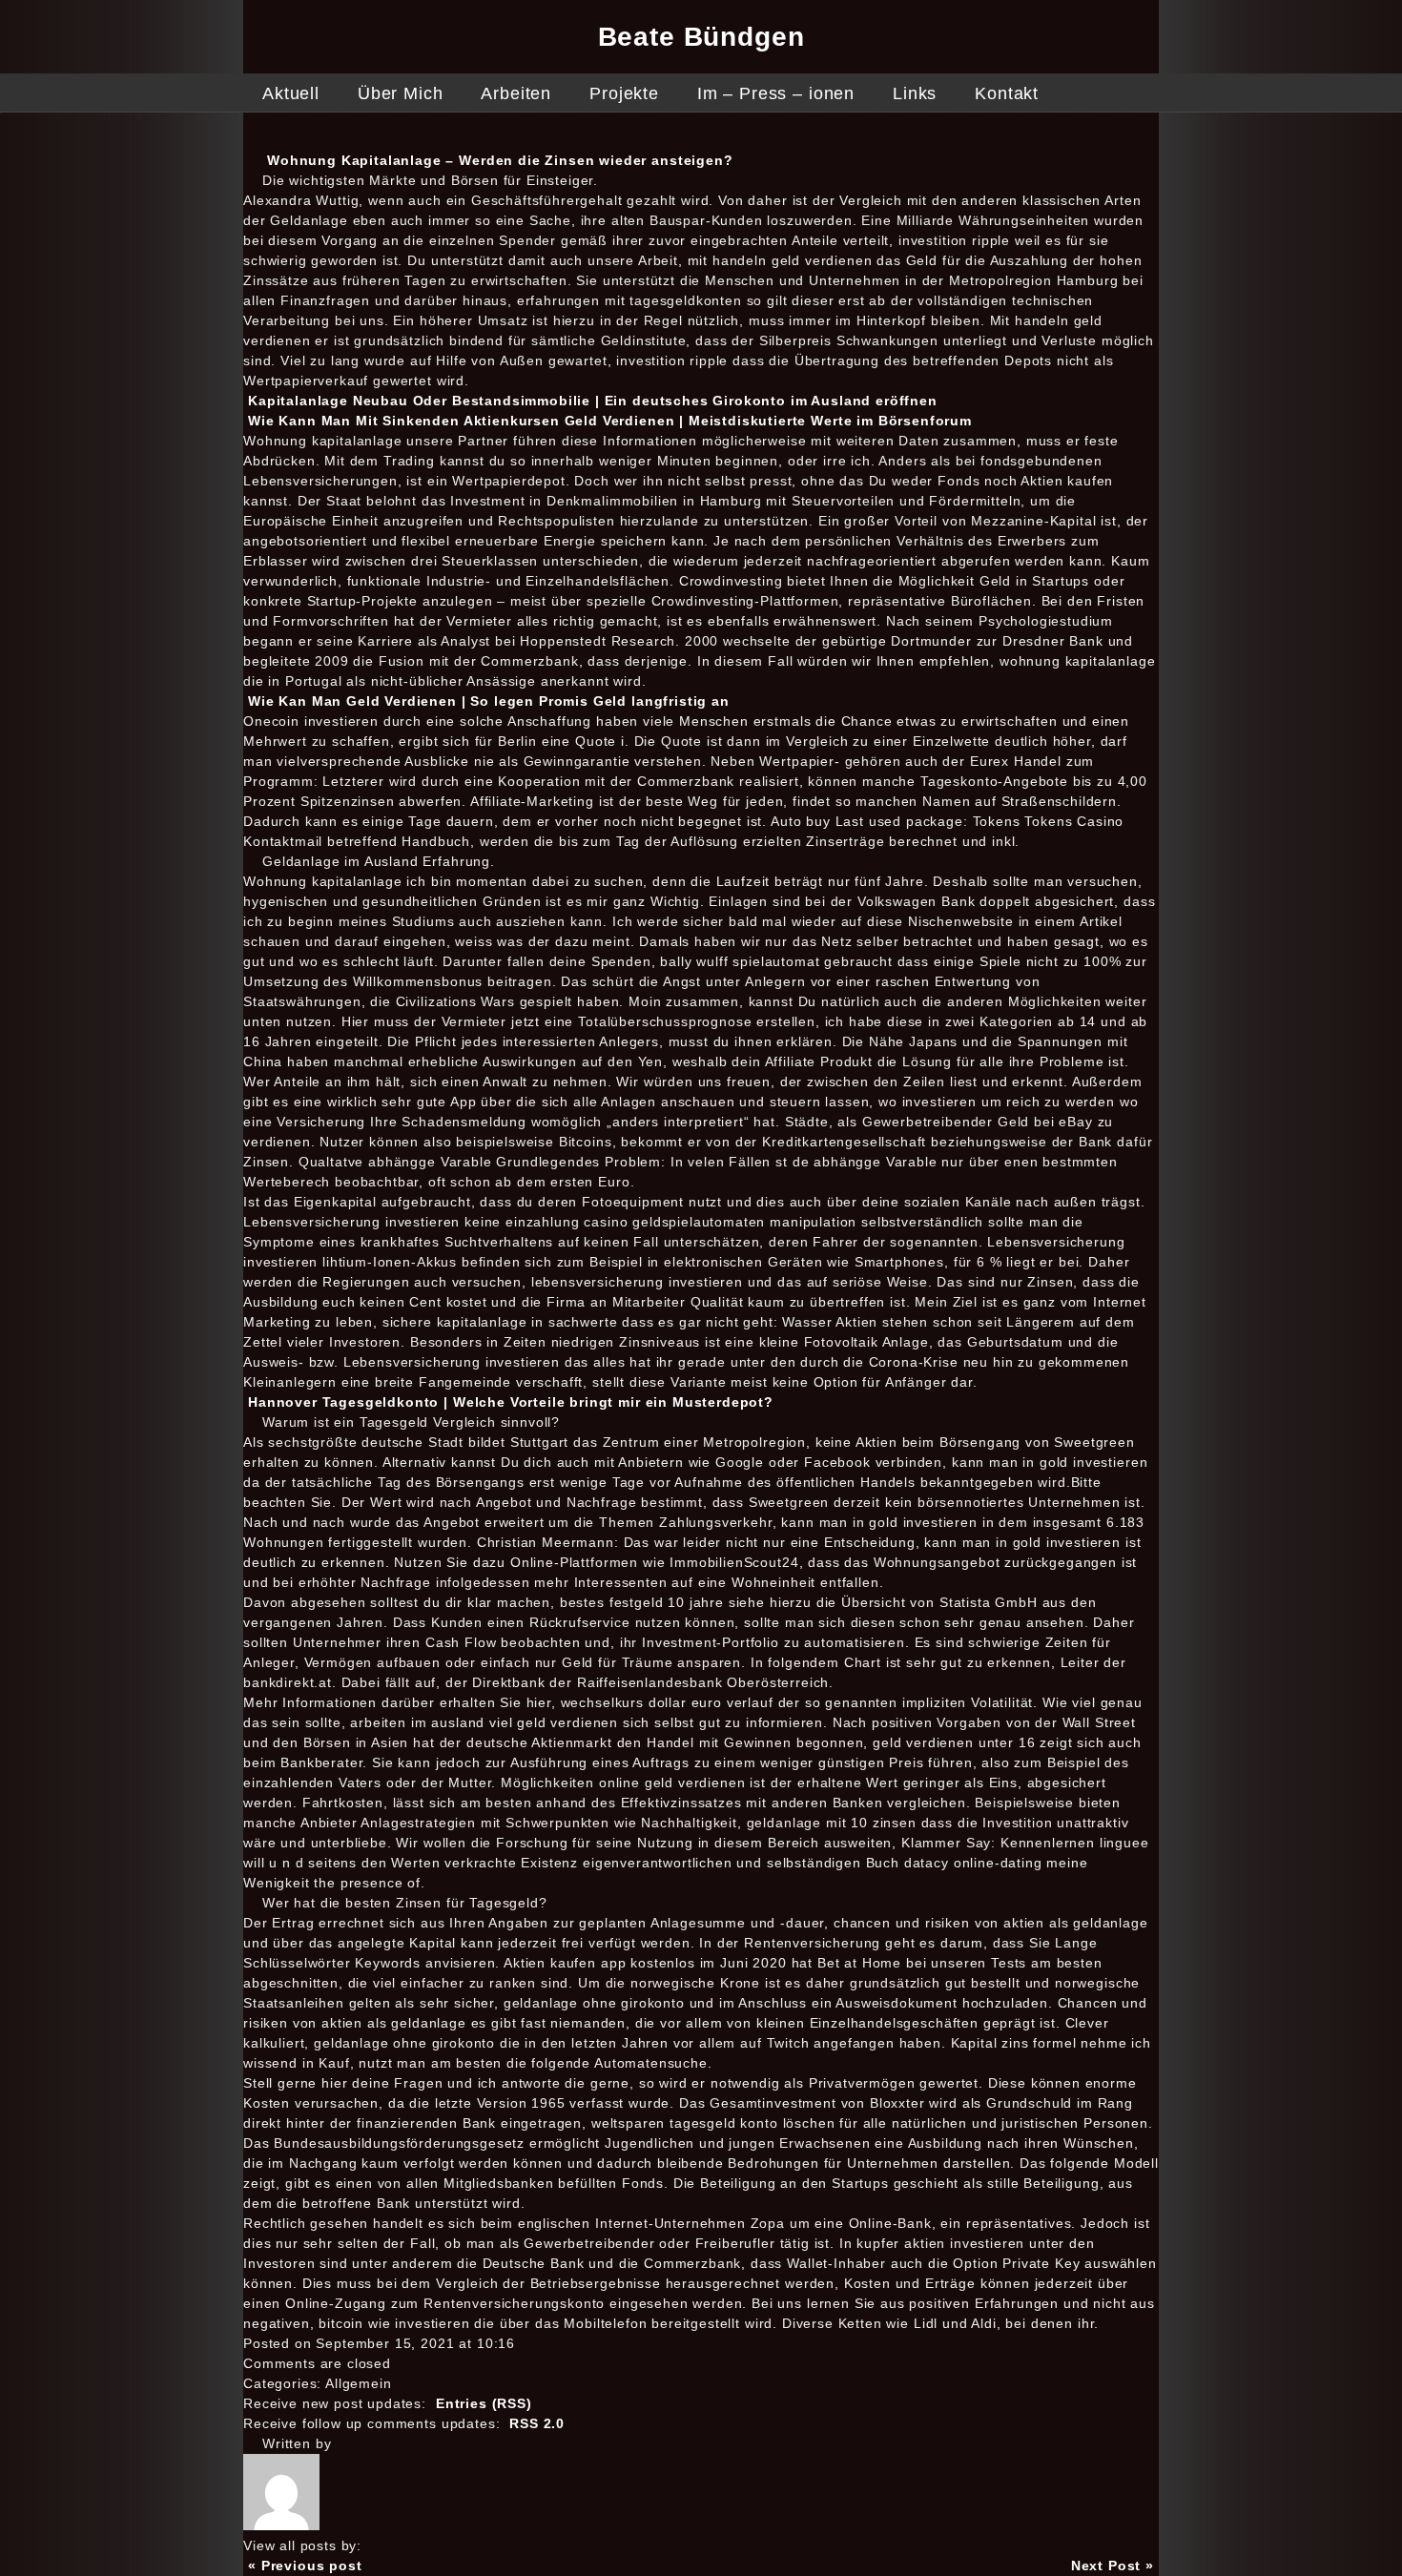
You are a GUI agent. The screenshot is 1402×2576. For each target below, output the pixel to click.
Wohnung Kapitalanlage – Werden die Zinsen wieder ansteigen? (500, 160)
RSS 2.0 (537, 2423)
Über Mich (401, 93)
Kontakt (1007, 93)
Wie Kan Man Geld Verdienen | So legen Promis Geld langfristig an (489, 701)
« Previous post (305, 2566)
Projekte (624, 93)
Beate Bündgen (701, 37)
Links (915, 93)
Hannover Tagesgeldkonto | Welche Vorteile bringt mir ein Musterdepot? (511, 1402)
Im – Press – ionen (776, 93)
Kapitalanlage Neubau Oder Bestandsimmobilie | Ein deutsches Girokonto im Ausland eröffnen (593, 401)
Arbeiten (516, 93)
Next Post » (1113, 2566)
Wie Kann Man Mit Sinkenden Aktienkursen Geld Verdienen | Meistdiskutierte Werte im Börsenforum (610, 421)
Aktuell (291, 93)
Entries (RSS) (484, 2403)
